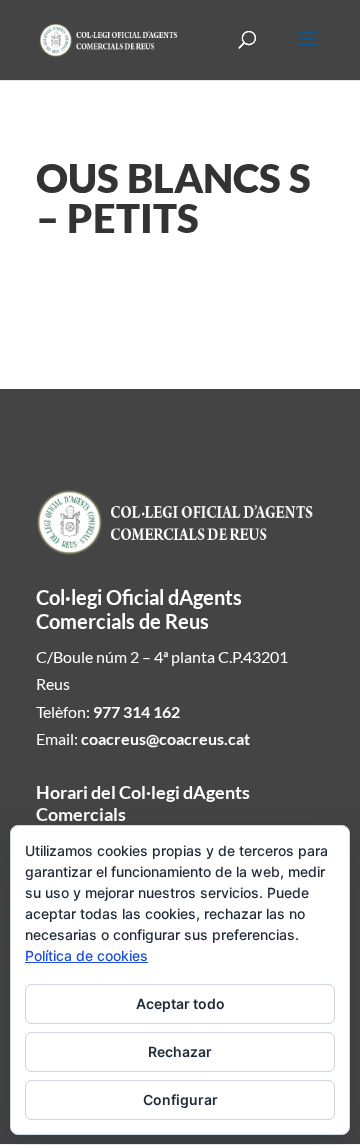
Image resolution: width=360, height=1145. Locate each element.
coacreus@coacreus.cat (165, 738)
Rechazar (180, 1051)
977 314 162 (136, 711)
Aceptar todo (180, 1003)
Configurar (180, 1099)
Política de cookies (86, 955)
